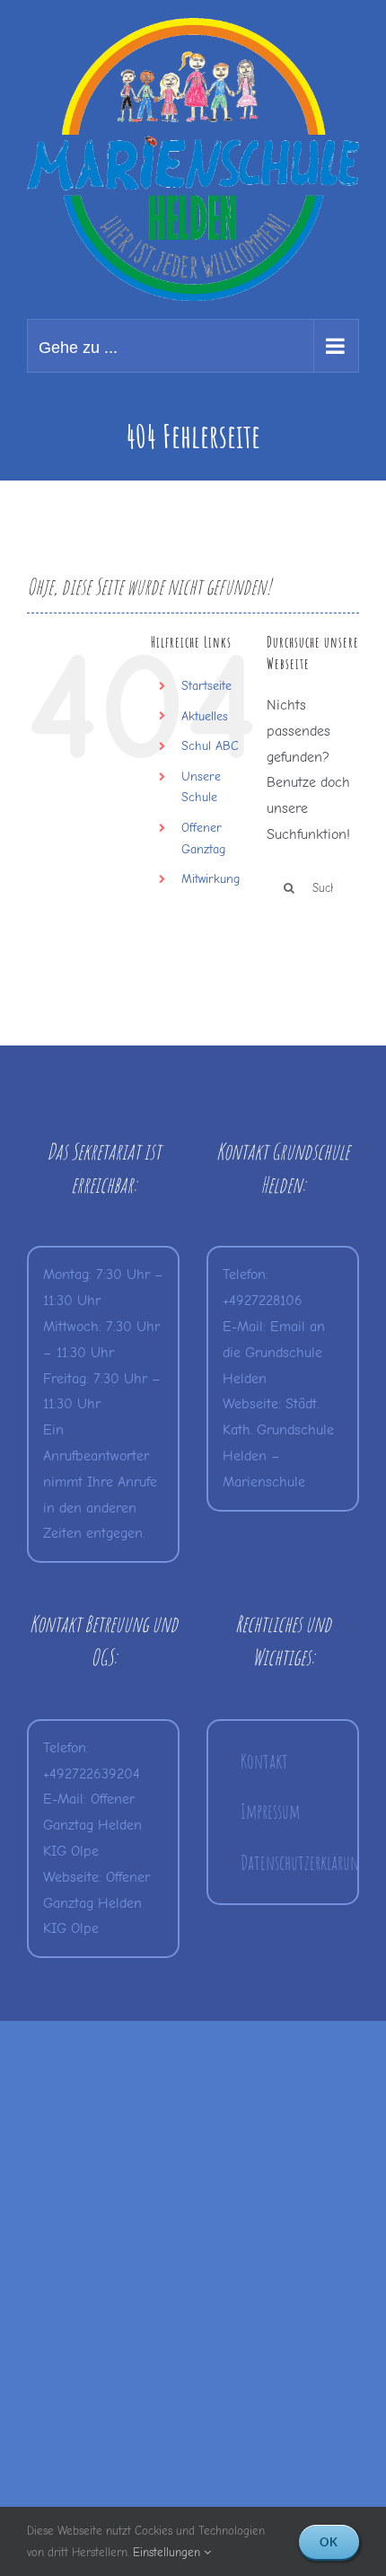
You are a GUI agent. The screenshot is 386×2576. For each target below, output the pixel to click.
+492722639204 (92, 1774)
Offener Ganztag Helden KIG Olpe (92, 1825)
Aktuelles (205, 716)
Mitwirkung (211, 879)
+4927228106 (263, 1301)
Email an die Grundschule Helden (274, 1353)
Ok (329, 2542)
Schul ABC (210, 746)
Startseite (206, 686)
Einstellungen (168, 2552)
